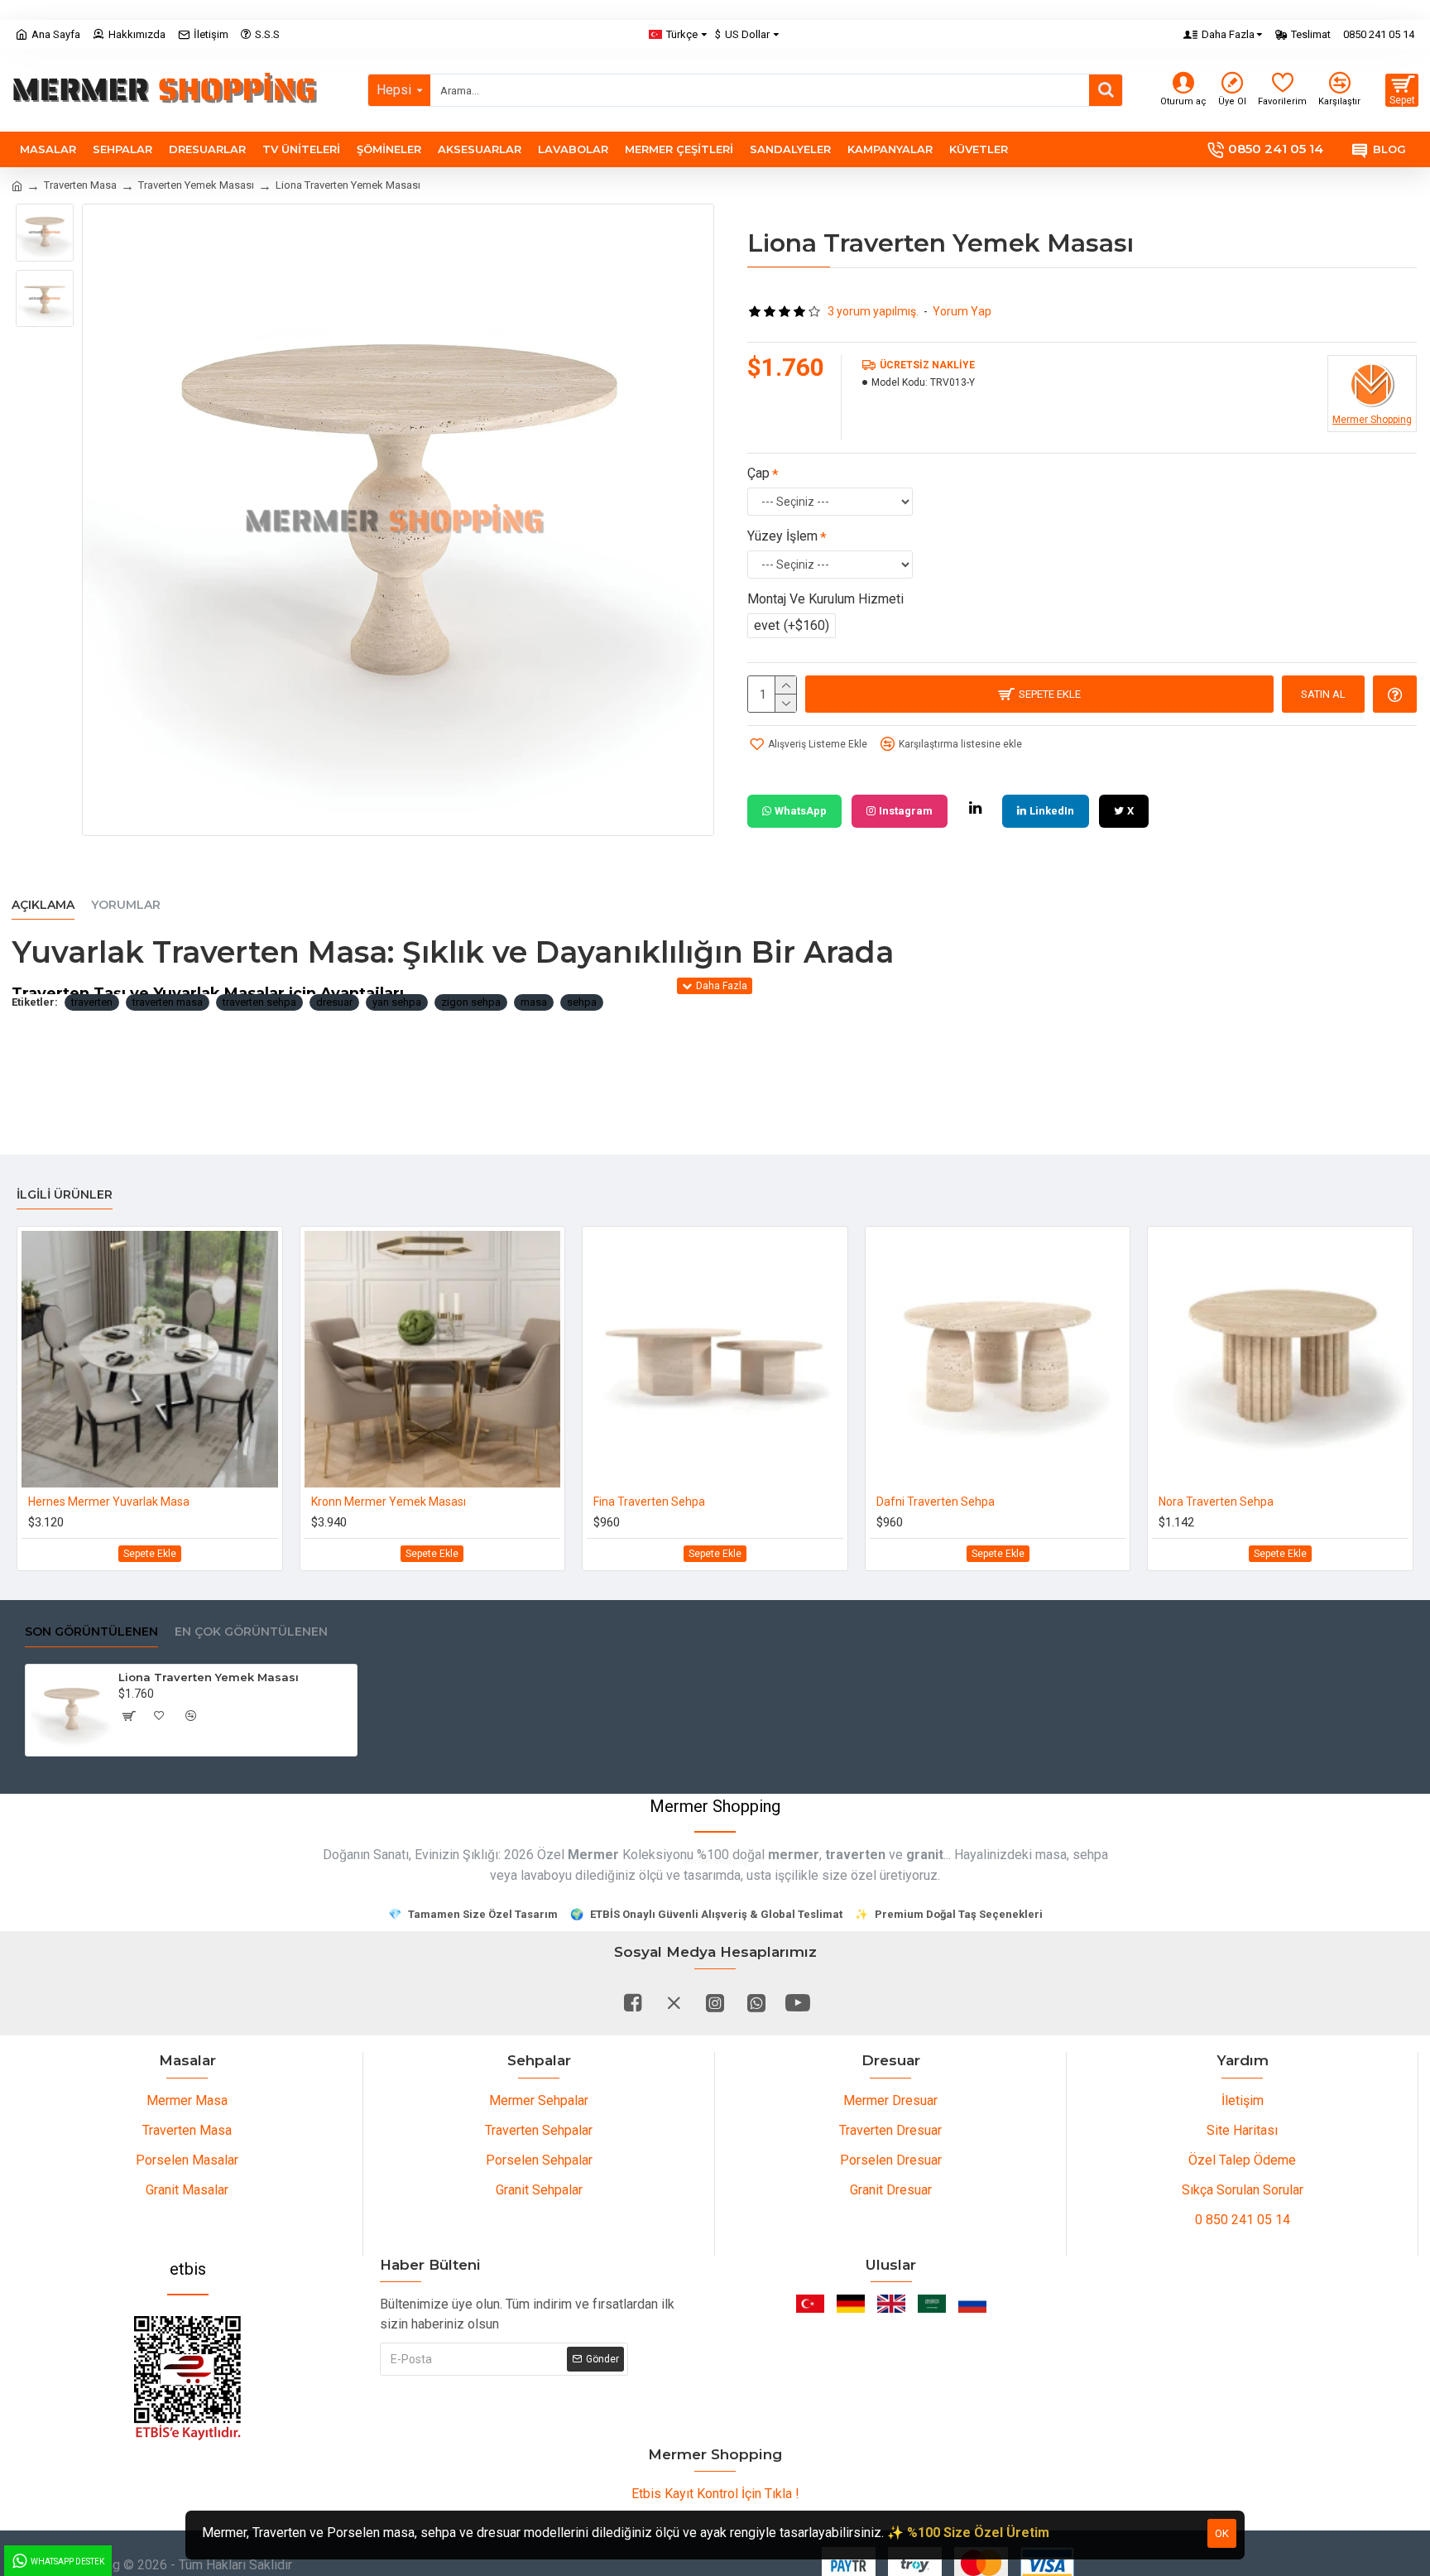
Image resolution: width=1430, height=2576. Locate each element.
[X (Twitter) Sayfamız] (674, 2002)
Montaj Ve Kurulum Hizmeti (825, 599)
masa (534, 1002)
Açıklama (43, 905)
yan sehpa (397, 1002)
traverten (92, 1002)
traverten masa (168, 1002)
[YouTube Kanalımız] (798, 2002)
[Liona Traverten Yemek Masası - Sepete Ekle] (128, 1716)
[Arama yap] (1106, 90)
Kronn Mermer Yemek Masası (389, 1502)
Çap (758, 473)
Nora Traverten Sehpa (1216, 1502)
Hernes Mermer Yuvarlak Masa (109, 1502)
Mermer (593, 1855)
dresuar (334, 1002)
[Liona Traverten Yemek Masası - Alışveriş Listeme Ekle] (160, 1716)
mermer (794, 1855)
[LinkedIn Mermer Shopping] (975, 808)
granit (925, 1855)
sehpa (582, 1002)
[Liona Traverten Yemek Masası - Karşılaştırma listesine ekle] (191, 1716)
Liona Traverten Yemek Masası (209, 1677)
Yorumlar (126, 905)
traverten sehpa (259, 1002)
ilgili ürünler (65, 1195)
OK (1222, 2533)
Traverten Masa (80, 185)
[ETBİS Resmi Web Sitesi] (188, 2378)
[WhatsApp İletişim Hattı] (756, 2002)
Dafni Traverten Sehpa (936, 1502)
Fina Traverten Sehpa (649, 1502)
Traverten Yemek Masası (196, 185)
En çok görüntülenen (251, 1632)
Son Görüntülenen (91, 1632)
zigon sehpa (471, 1002)
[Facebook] (632, 2002)
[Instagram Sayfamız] (715, 2002)
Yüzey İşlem (782, 536)
